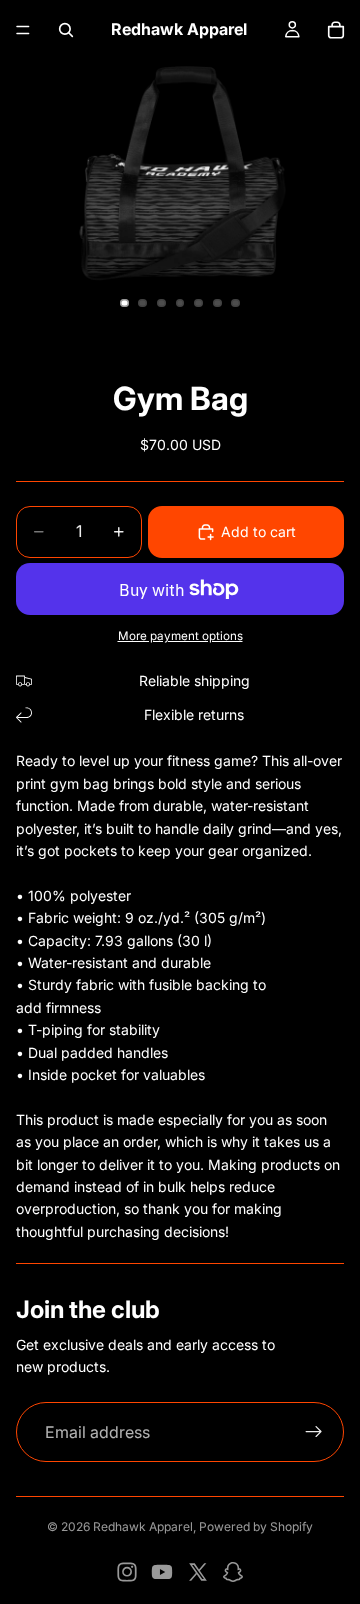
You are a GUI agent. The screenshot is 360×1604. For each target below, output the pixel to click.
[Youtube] (162, 1572)
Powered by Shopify (256, 1526)
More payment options (180, 636)
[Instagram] (127, 1572)
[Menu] (23, 30)
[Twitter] (198, 1572)
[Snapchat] (233, 1572)
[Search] (66, 30)
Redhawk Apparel (143, 1526)
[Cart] (336, 30)
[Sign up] (314, 1432)
